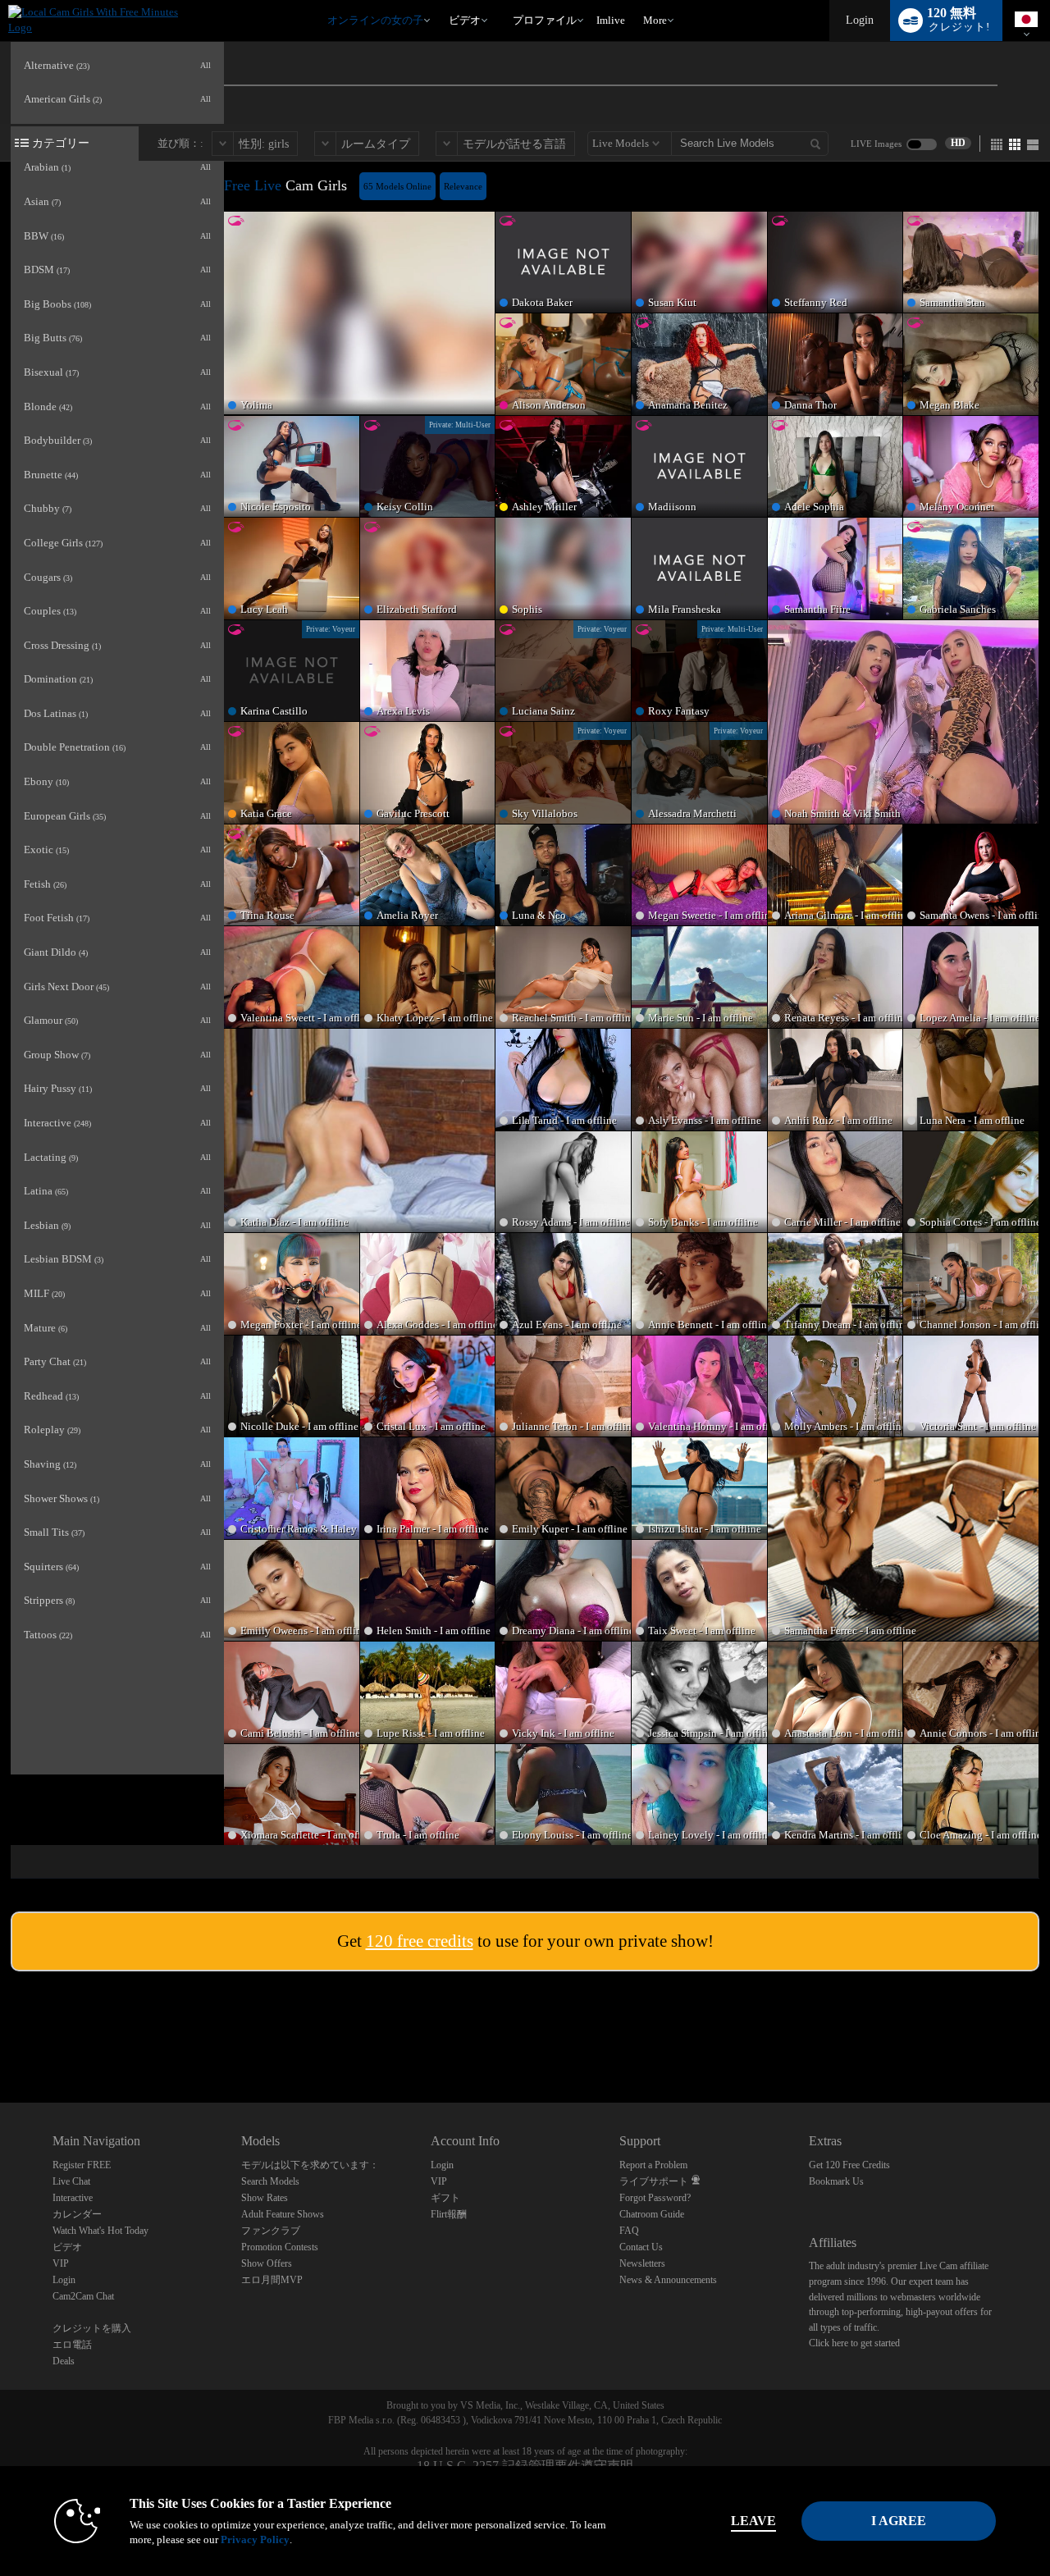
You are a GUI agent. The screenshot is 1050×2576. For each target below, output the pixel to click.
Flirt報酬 (449, 2214)
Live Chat (71, 2181)
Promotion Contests (280, 2247)
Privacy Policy (255, 2539)
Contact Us (641, 2247)
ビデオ (465, 20)
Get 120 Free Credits (849, 2165)
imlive (611, 20)
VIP (61, 2263)
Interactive (73, 2198)
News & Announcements (668, 2280)
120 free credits (420, 1941)
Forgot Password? (655, 2198)
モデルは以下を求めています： (310, 2165)
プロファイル (545, 20)
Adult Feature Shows (283, 2214)
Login (860, 20)
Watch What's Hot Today (100, 2231)
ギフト (445, 2198)
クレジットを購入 (92, 2328)
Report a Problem (653, 2165)
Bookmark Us (836, 2181)
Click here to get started (854, 2343)
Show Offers (267, 2263)
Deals (64, 2361)
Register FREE (82, 2165)
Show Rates (265, 2198)
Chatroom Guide (652, 2214)
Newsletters (642, 2263)
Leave (753, 2521)
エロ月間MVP (272, 2280)
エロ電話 (72, 2345)
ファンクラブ (271, 2231)
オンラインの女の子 (375, 20)
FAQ (629, 2231)
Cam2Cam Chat (83, 2296)
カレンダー (77, 2214)
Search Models (270, 2181)
